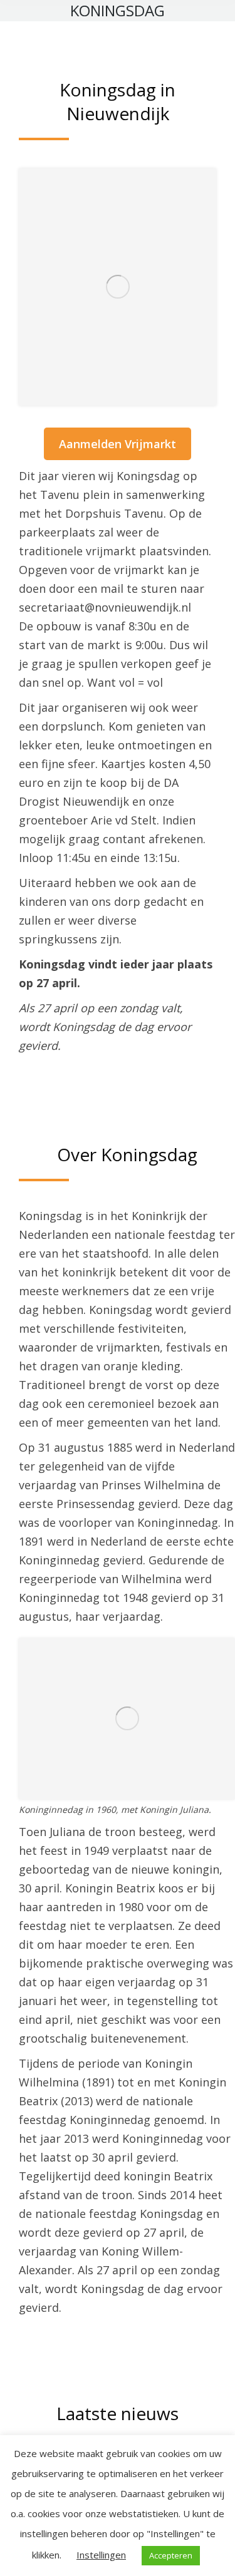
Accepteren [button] (171, 2555)
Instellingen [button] (101, 2555)
